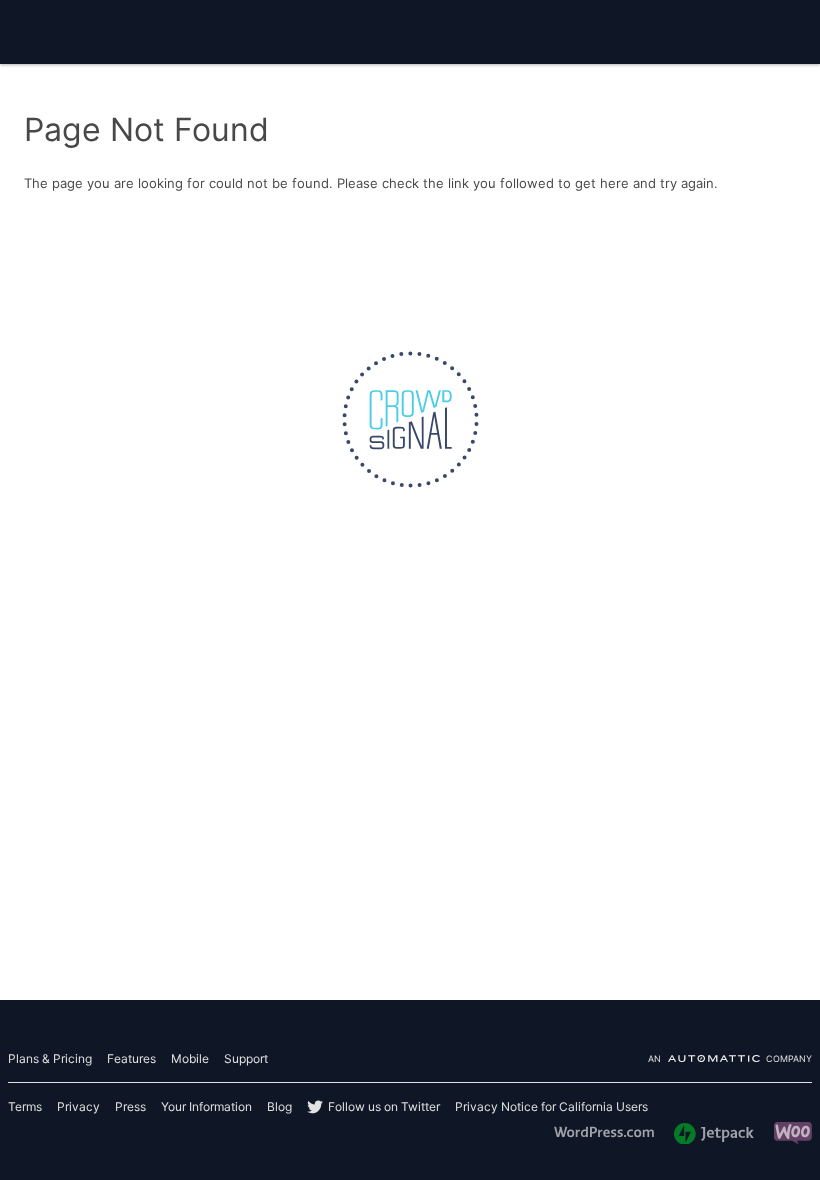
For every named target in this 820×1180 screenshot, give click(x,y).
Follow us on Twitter (384, 1106)
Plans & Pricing (50, 1058)
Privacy (78, 1106)
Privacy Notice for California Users (551, 1106)
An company (730, 1059)
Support (246, 1058)
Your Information (206, 1106)
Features (131, 1058)
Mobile (190, 1058)
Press (130, 1106)
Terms (25, 1106)
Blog (279, 1106)
